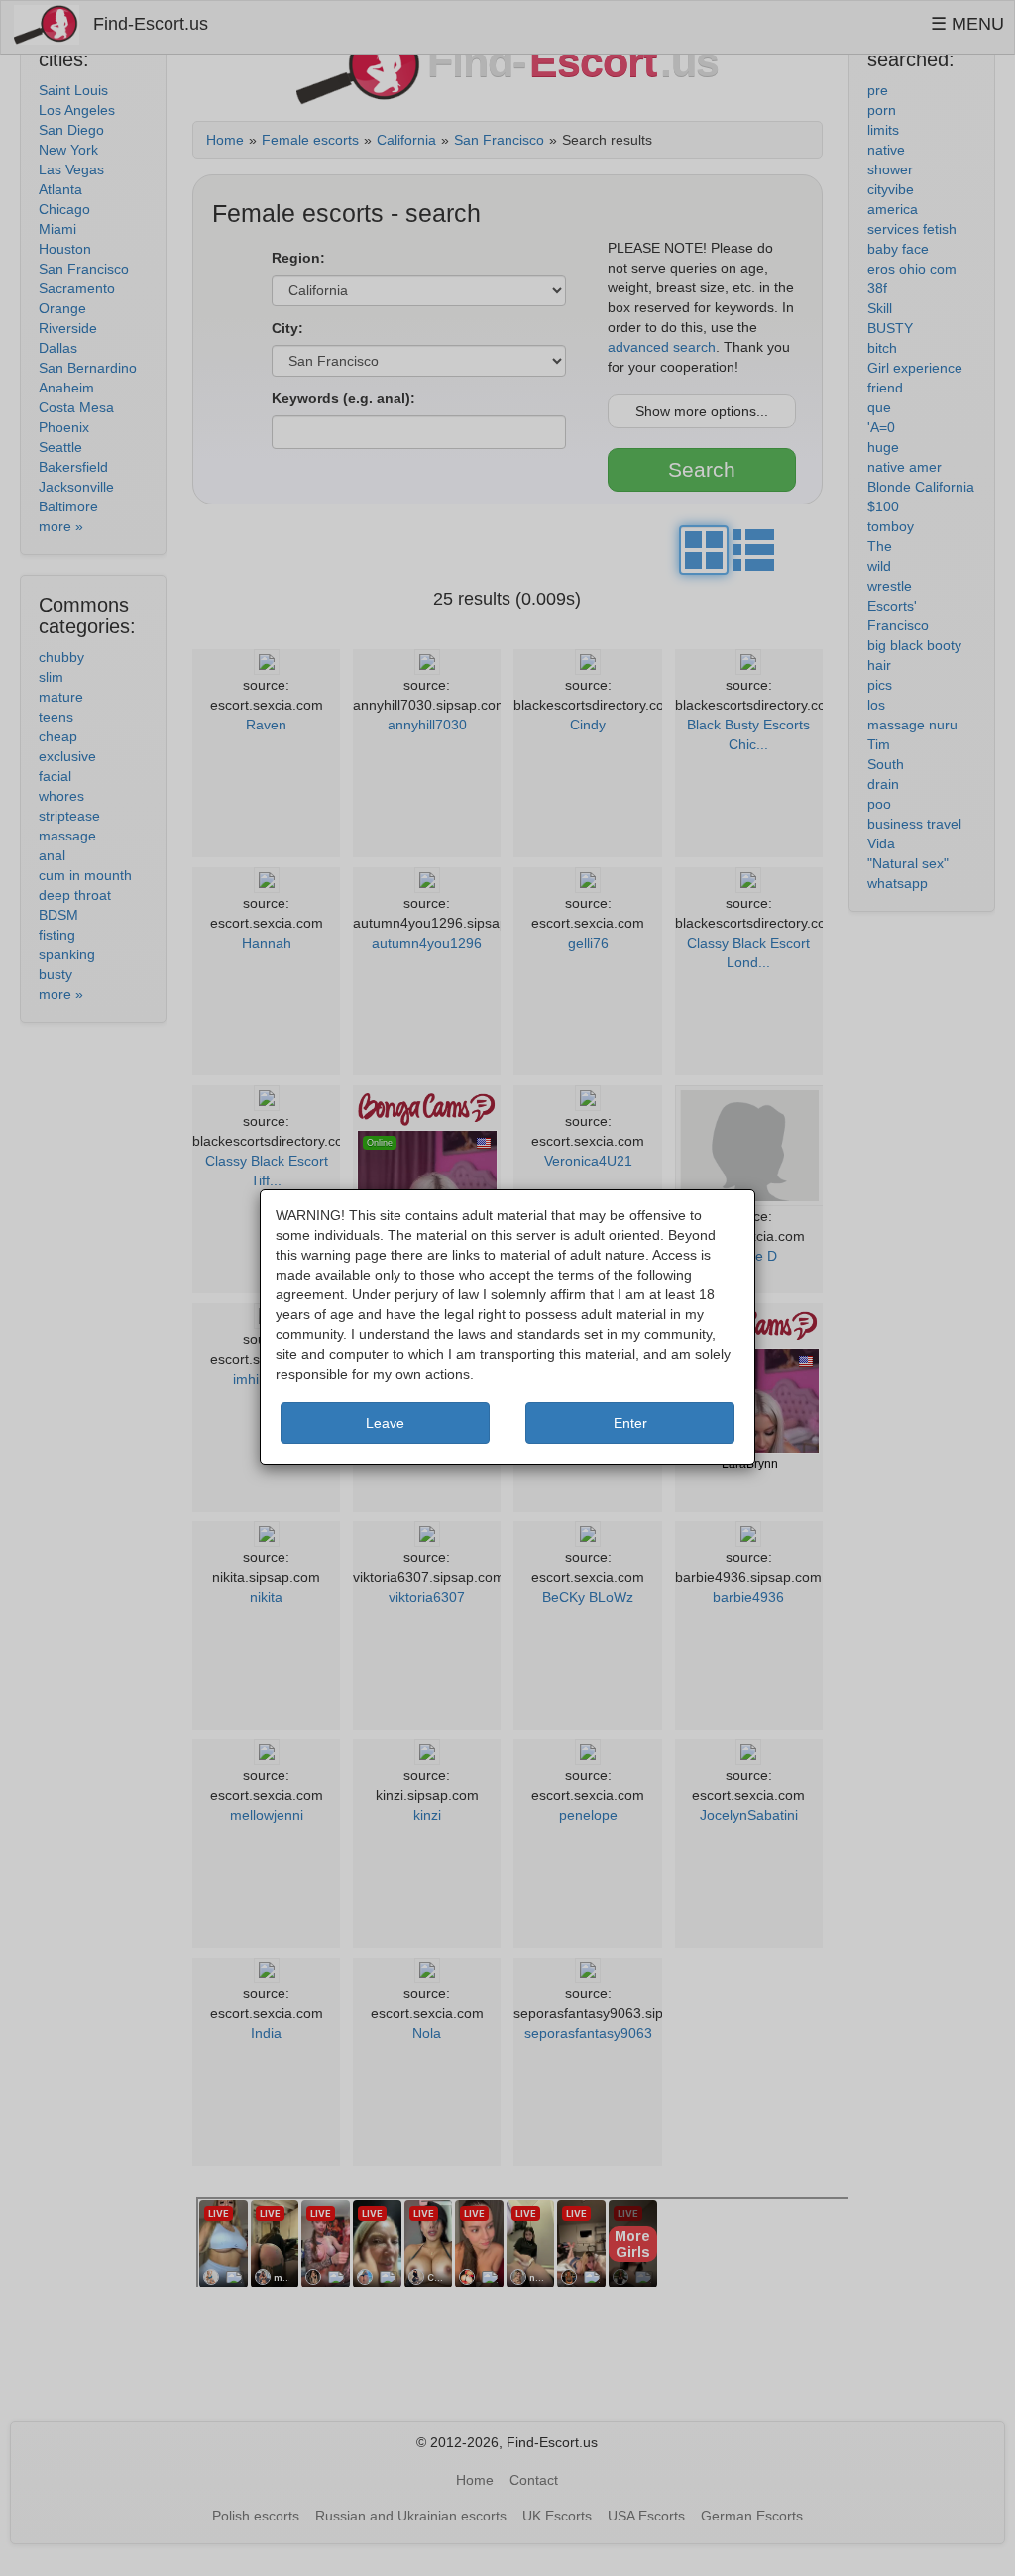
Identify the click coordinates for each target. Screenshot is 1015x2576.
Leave (385, 1423)
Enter (630, 1423)
